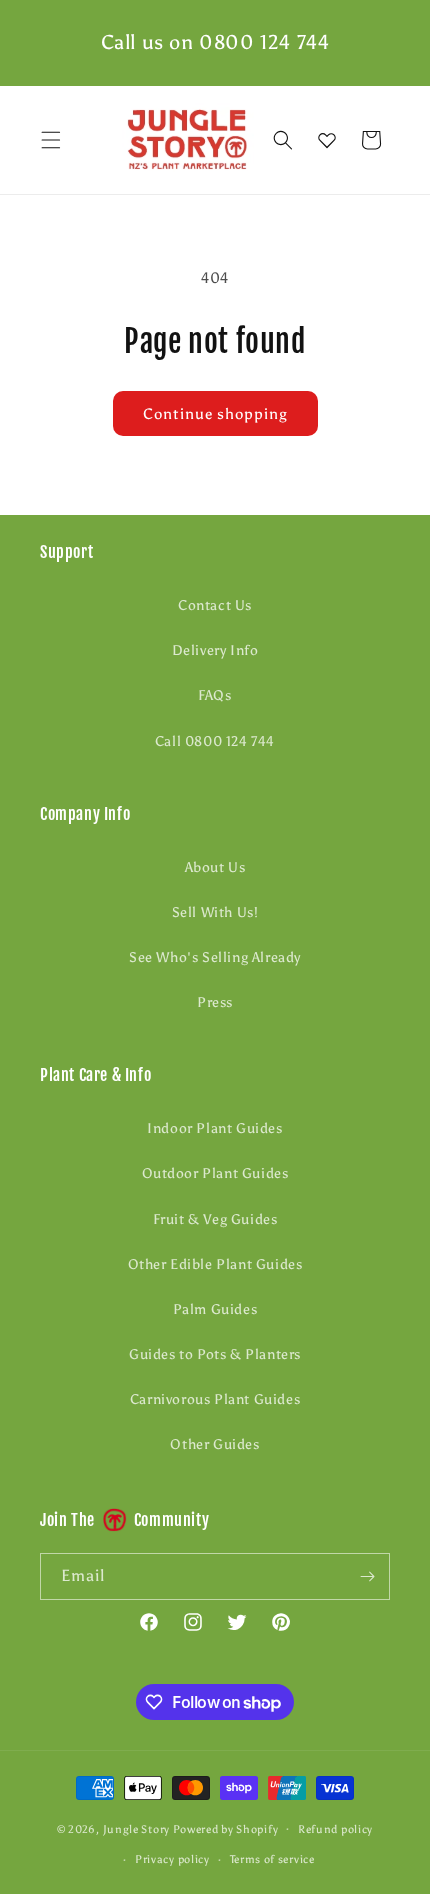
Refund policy (335, 1829)
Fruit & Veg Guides (215, 1219)
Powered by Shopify (226, 1828)
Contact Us (215, 605)
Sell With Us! (215, 912)
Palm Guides (215, 1309)
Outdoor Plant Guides (215, 1173)
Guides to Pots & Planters (215, 1354)
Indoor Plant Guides (214, 1128)
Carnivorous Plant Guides (215, 1399)
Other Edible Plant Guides (215, 1264)
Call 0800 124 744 (215, 741)
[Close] (405, 140)
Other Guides (214, 1444)
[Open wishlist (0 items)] (327, 140)
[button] (51, 140)
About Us (215, 867)
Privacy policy (172, 1859)
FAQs (214, 695)
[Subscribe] (367, 1576)
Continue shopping (215, 414)
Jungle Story (138, 1828)
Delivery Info (215, 650)
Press (215, 1002)
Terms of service (272, 1859)
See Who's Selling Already (215, 957)
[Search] (283, 140)
